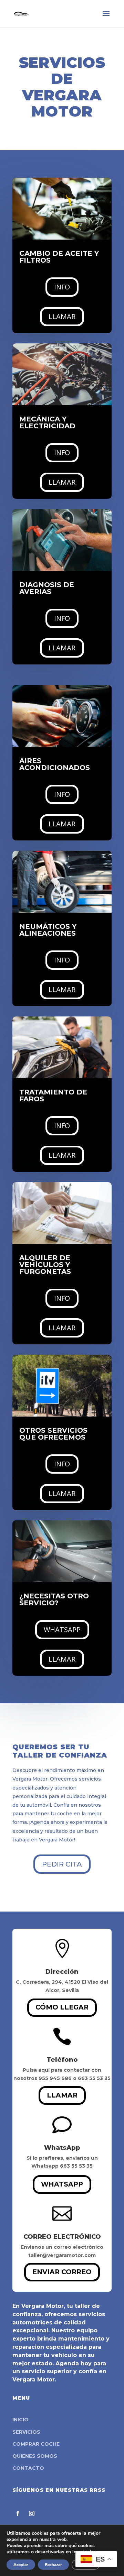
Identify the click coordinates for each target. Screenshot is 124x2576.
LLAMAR (62, 316)
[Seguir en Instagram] (32, 2513)
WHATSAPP (62, 1630)
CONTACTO (28, 2468)
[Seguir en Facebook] (18, 2513)
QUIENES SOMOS (35, 2456)
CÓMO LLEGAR (62, 2007)
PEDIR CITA (62, 1864)
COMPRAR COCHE (36, 2444)
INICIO (20, 2420)
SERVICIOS (26, 2432)
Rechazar (53, 2565)
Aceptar (21, 2565)
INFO (62, 287)
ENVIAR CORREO (62, 2272)
